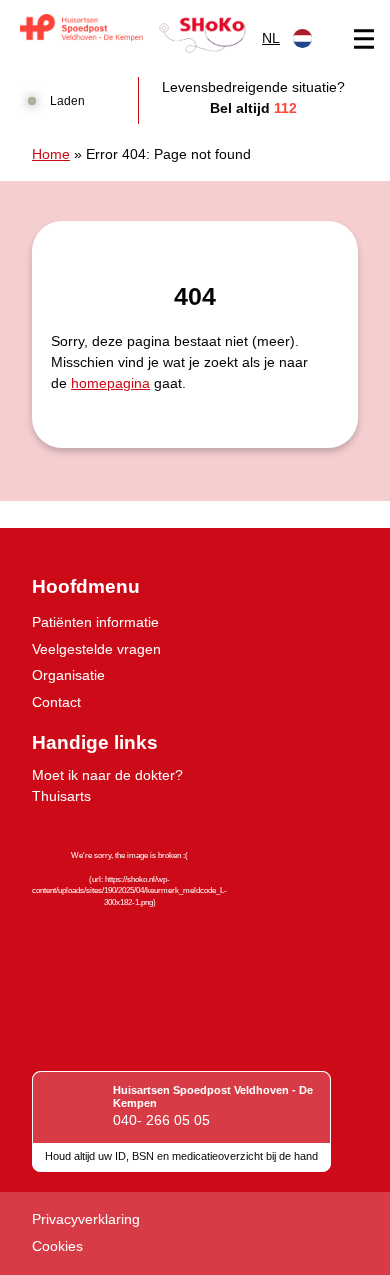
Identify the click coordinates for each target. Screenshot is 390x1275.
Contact (56, 702)
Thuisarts (61, 796)
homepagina (110, 383)
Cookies (57, 1246)
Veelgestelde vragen (96, 649)
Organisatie (68, 675)
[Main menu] (364, 39)
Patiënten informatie (95, 622)
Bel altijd (253, 108)
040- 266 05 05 (161, 1120)
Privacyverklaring (86, 1219)
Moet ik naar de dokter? (107, 775)
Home (51, 154)
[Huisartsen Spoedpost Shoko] (133, 33)
